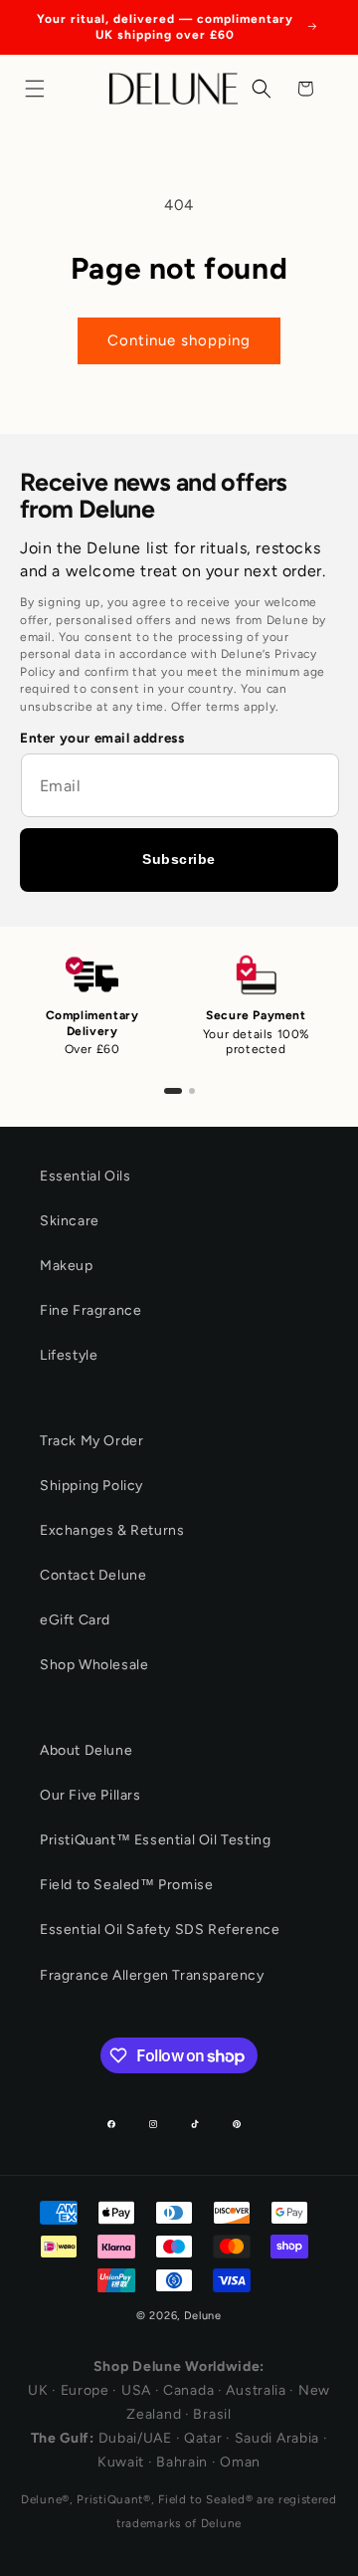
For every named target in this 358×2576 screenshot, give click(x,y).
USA (136, 2390)
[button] (40, 89)
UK (38, 2390)
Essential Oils (85, 1176)
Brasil (212, 2414)
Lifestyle (69, 1355)
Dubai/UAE (135, 2438)
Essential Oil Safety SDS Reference (160, 1930)
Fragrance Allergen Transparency (152, 1975)
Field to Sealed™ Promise (126, 1885)
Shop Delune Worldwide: (179, 2366)
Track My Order (91, 1441)
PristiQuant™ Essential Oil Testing (155, 1840)
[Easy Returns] (192, 1091)
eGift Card (75, 1620)
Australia (256, 2390)
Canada (188, 2390)
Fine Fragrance (90, 1310)
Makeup (67, 1266)
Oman (240, 2462)
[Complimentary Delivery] (173, 1091)
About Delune (86, 1750)
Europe (85, 2390)
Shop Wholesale (94, 1665)
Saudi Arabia (277, 2438)
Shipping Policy (91, 1486)
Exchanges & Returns (112, 1530)
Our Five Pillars (90, 1795)
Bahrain (182, 2462)
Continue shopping (179, 340)
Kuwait (121, 2462)
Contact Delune (93, 1575)
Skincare (70, 1221)
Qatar (203, 2438)
